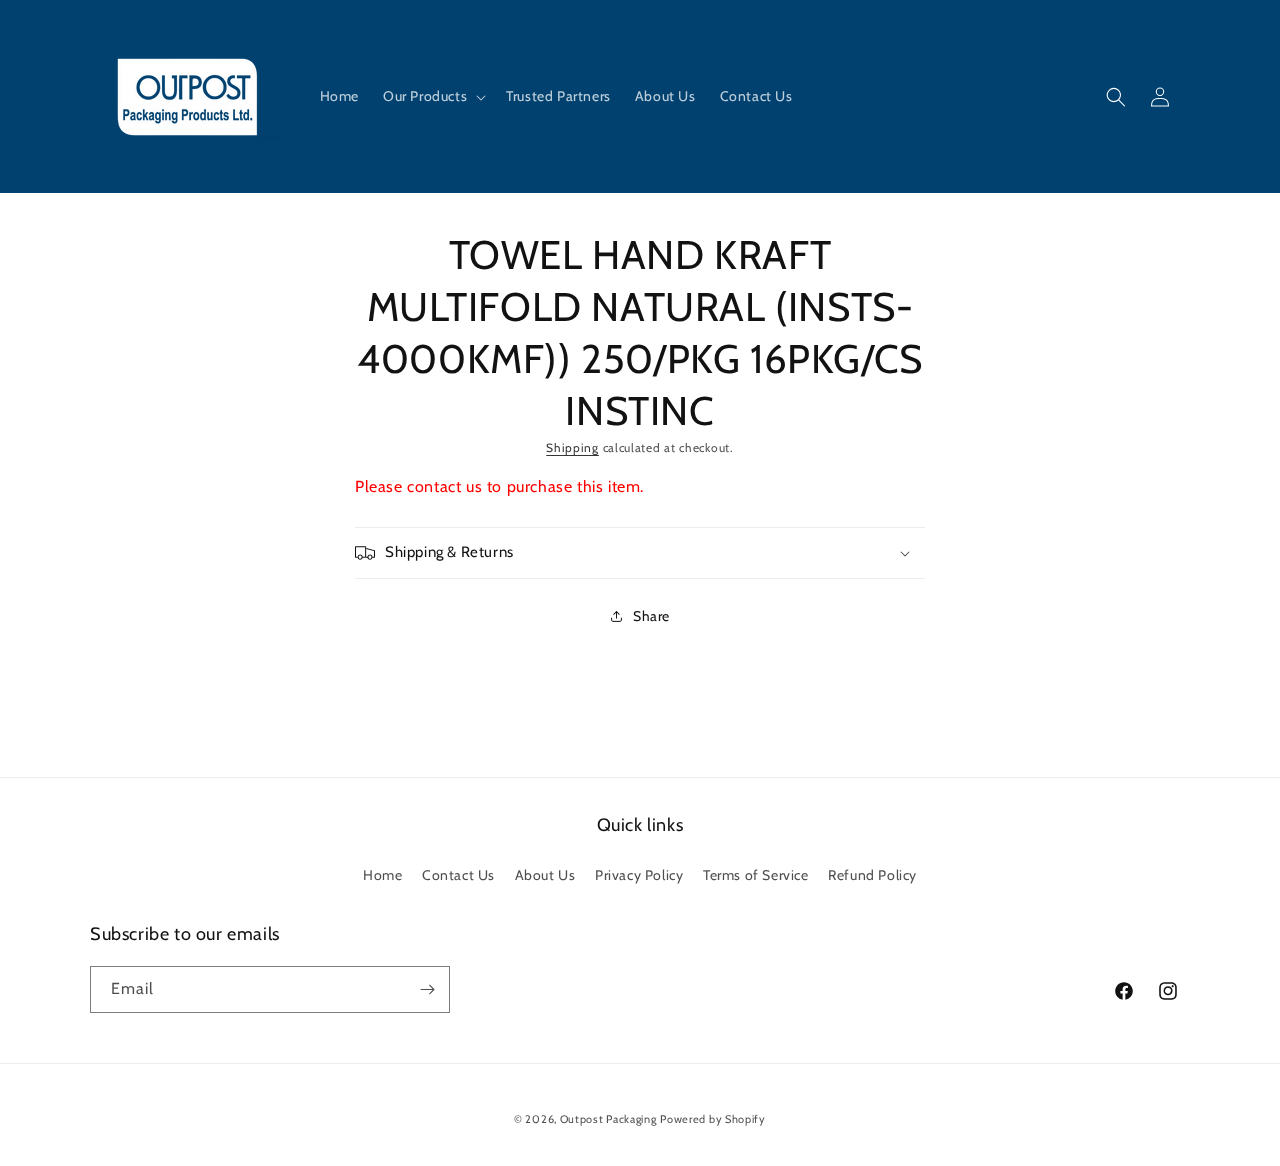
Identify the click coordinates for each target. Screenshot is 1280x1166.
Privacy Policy (639, 875)
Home (382, 875)
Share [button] (651, 616)
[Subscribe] (427, 989)
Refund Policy (872, 875)
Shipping (572, 447)
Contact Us (458, 875)
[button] (432, 96)
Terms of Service (756, 875)
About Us (545, 875)
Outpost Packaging (608, 1119)
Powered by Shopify (713, 1119)
